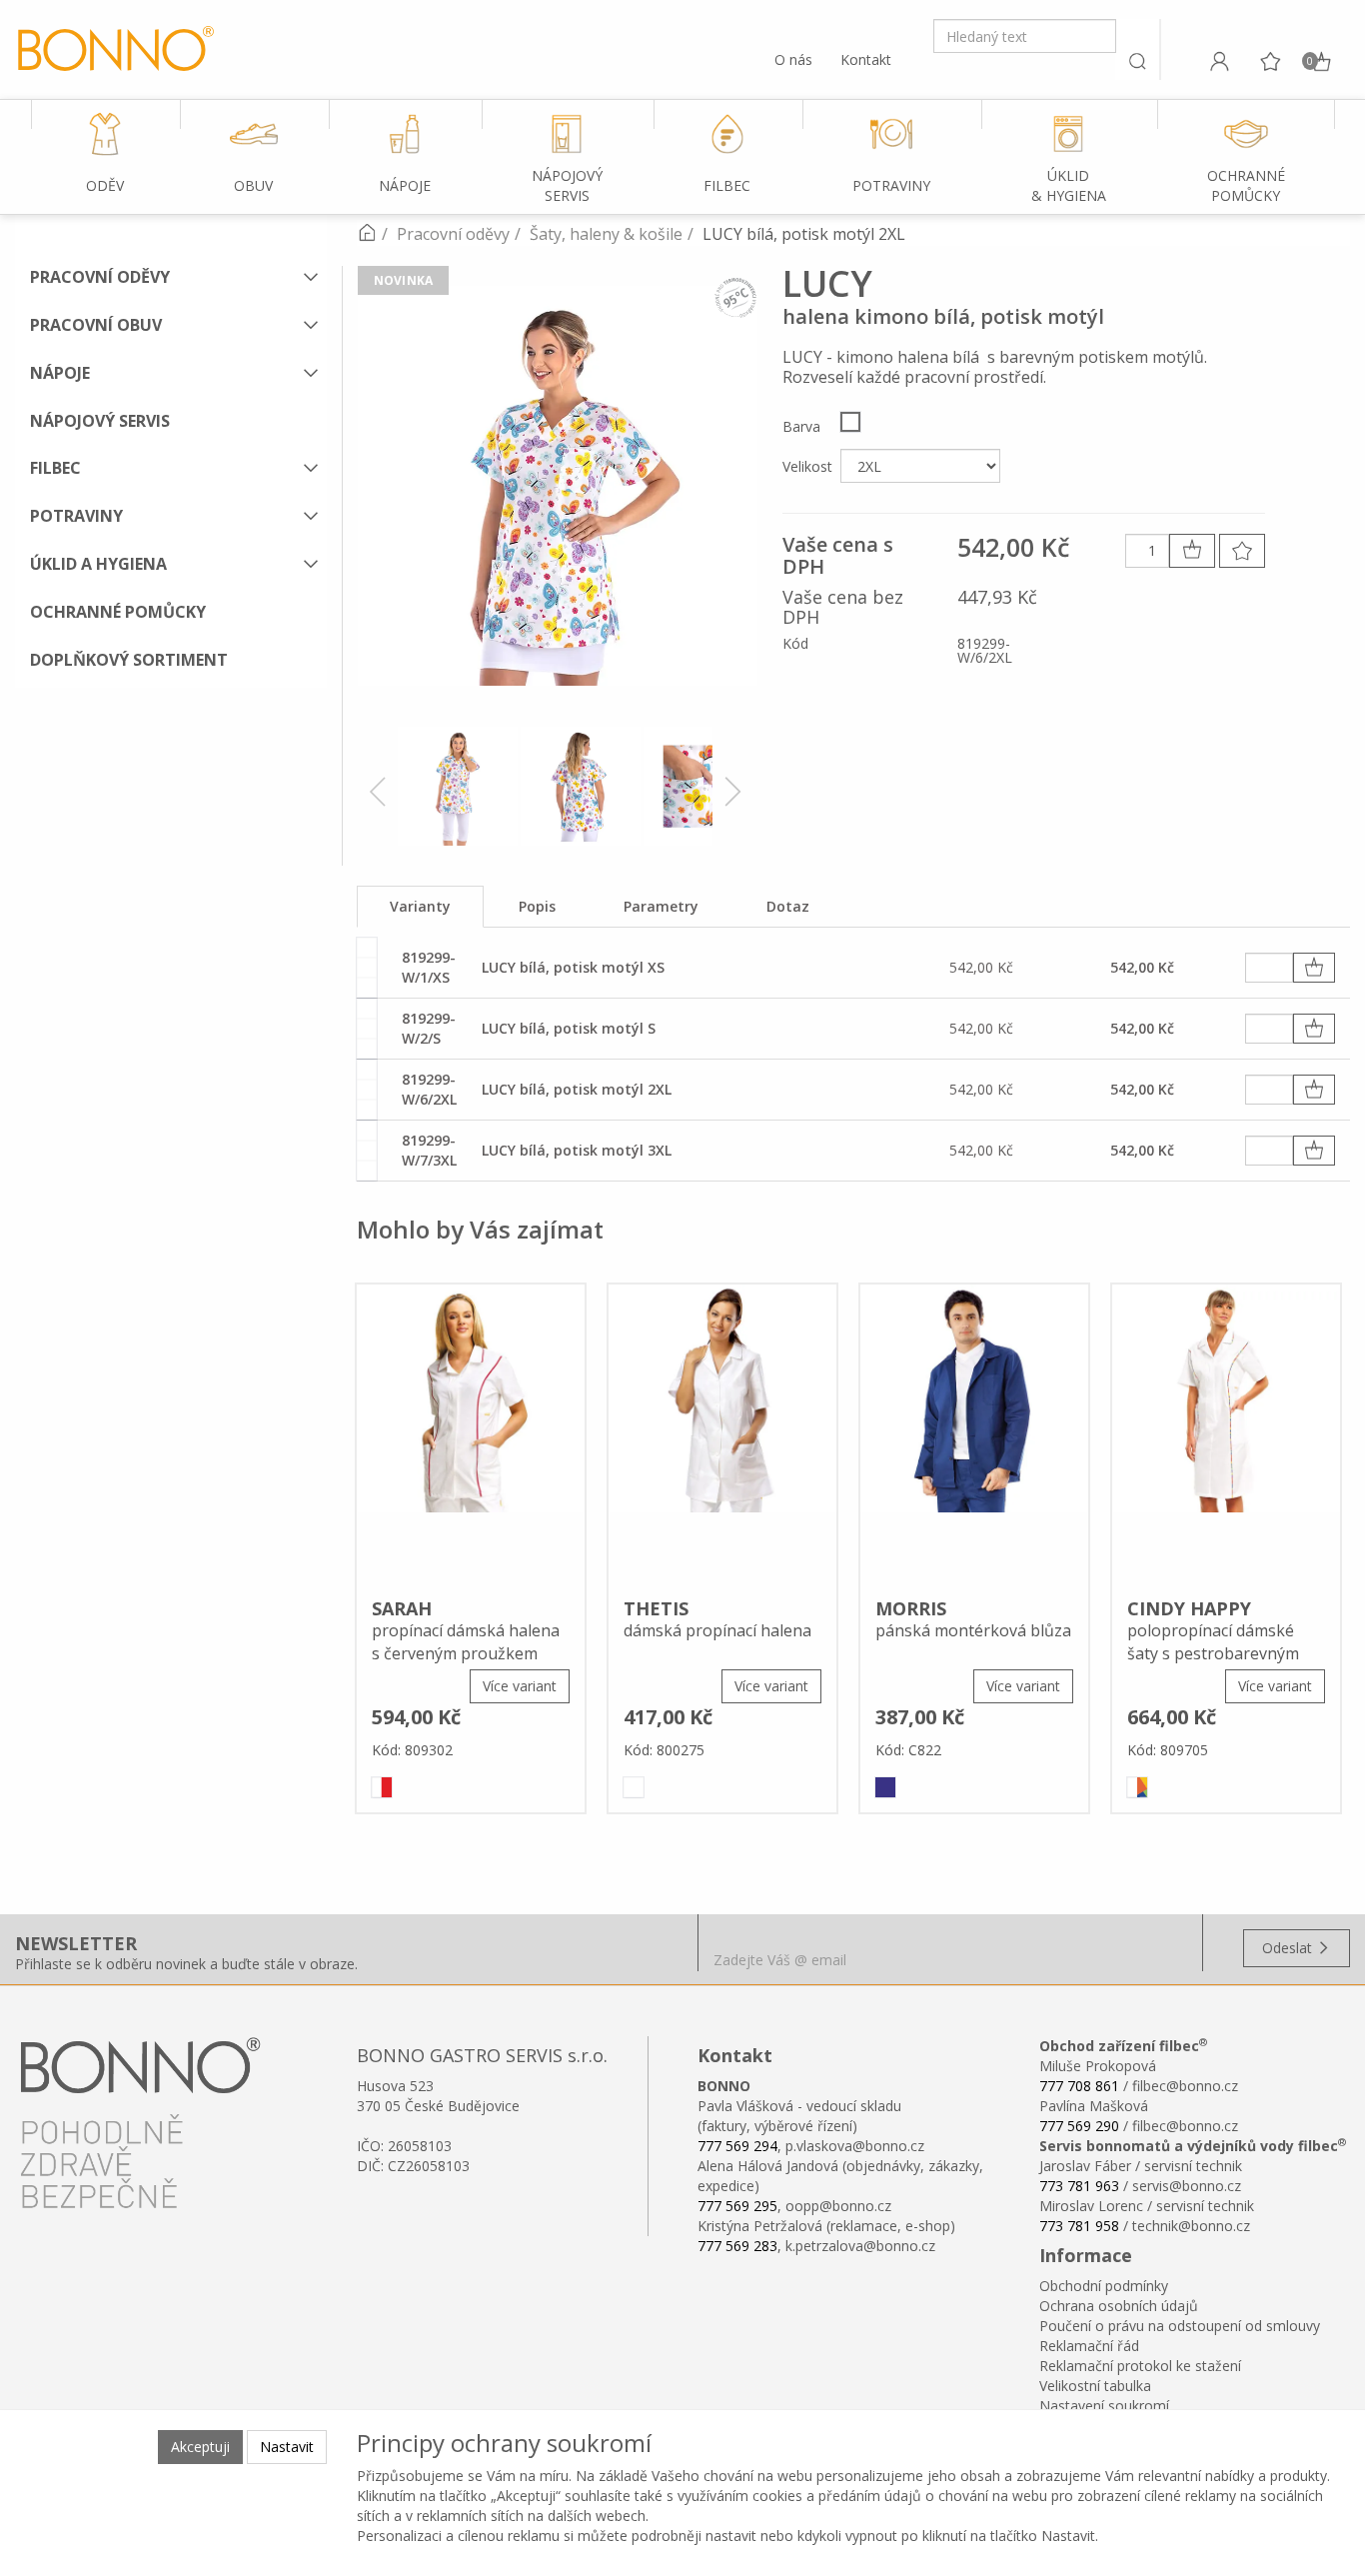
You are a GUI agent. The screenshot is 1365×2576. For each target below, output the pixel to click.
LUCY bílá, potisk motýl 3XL (577, 1150)
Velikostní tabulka (1095, 2386)
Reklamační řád (1089, 2346)
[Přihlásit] (1219, 61)
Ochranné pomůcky (118, 612)
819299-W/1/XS (429, 967)
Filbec (55, 468)
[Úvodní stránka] (367, 234)
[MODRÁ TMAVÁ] (885, 1787)
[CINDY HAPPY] (1226, 1434)
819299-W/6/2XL (429, 1089)
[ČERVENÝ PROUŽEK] (382, 1787)
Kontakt (866, 59)
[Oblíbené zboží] (1270, 61)
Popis (537, 906)
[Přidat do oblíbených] (1242, 551)
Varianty (420, 906)
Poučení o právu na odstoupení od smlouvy (1180, 2326)
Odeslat (1289, 1948)
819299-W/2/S (429, 1028)
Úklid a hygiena (98, 564)
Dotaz (788, 906)
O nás (793, 59)
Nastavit (287, 2447)
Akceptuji (200, 2447)
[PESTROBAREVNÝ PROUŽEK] (1137, 1787)
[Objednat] (1314, 968)
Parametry (661, 906)
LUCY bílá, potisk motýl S (569, 1028)
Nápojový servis (100, 421)
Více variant (520, 1686)
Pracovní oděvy (100, 277)
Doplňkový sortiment (129, 660)
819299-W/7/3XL (429, 1150)
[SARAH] (471, 1434)
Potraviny (76, 516)
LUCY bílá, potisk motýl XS (573, 967)
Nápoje (60, 373)
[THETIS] (722, 1434)
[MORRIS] (974, 1434)
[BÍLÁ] (850, 422)
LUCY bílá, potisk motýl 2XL (577, 1089)
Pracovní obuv (96, 325)
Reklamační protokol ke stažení (1140, 2366)
